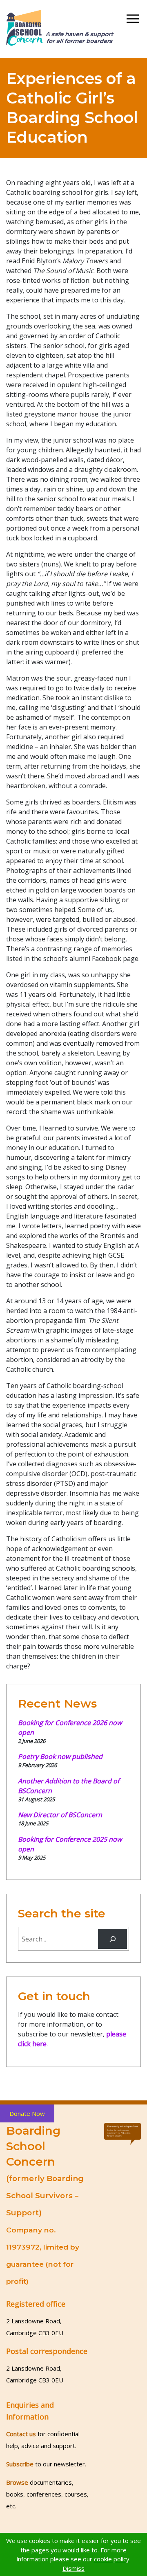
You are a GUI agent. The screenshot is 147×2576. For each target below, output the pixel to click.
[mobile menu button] (133, 19)
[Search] (112, 1939)
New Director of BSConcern (60, 1815)
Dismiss (73, 2568)
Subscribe (20, 2464)
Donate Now (27, 2113)
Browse (17, 2482)
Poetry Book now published (60, 1756)
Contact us (21, 2434)
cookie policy (112, 2559)
